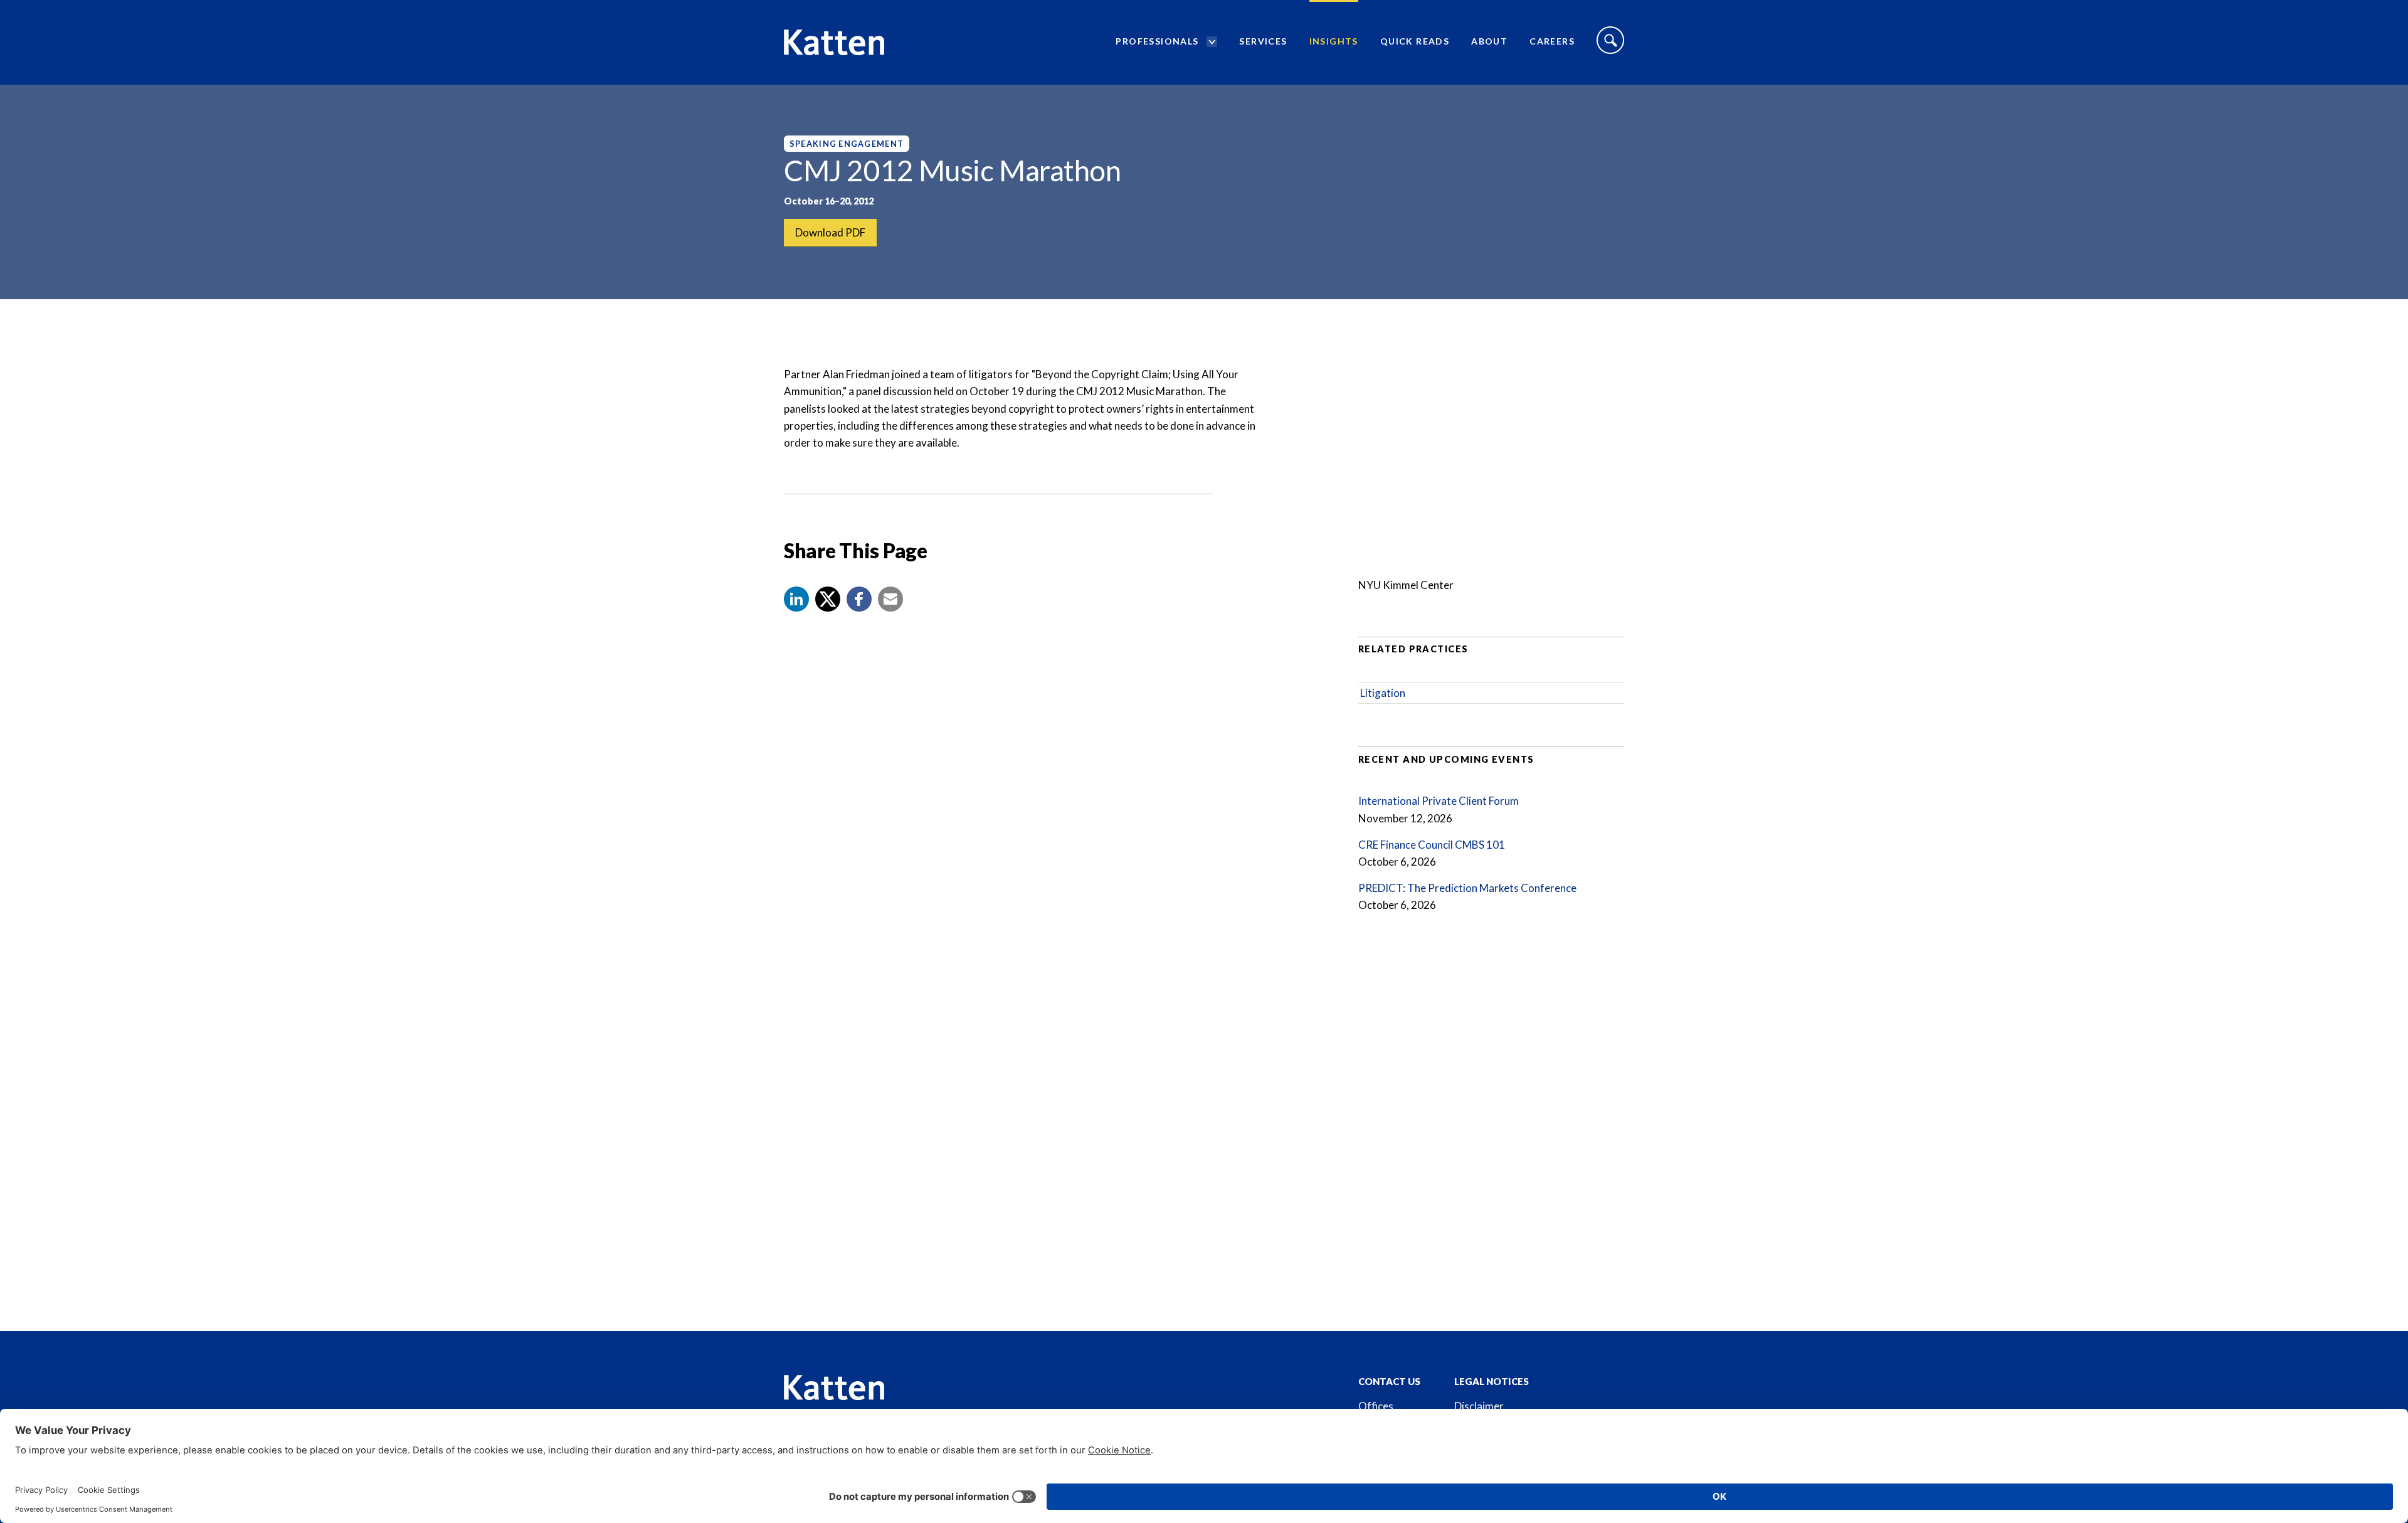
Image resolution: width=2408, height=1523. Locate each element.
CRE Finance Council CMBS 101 (1432, 845)
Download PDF (830, 232)
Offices (1376, 1406)
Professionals (1157, 41)
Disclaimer (1479, 1406)
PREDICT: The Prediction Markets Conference (1467, 888)
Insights (1334, 41)
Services (1263, 41)
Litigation (1383, 693)
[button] (796, 599)
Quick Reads (1415, 41)
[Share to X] (828, 599)
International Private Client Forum (1439, 801)
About (1489, 41)
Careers (1552, 41)
